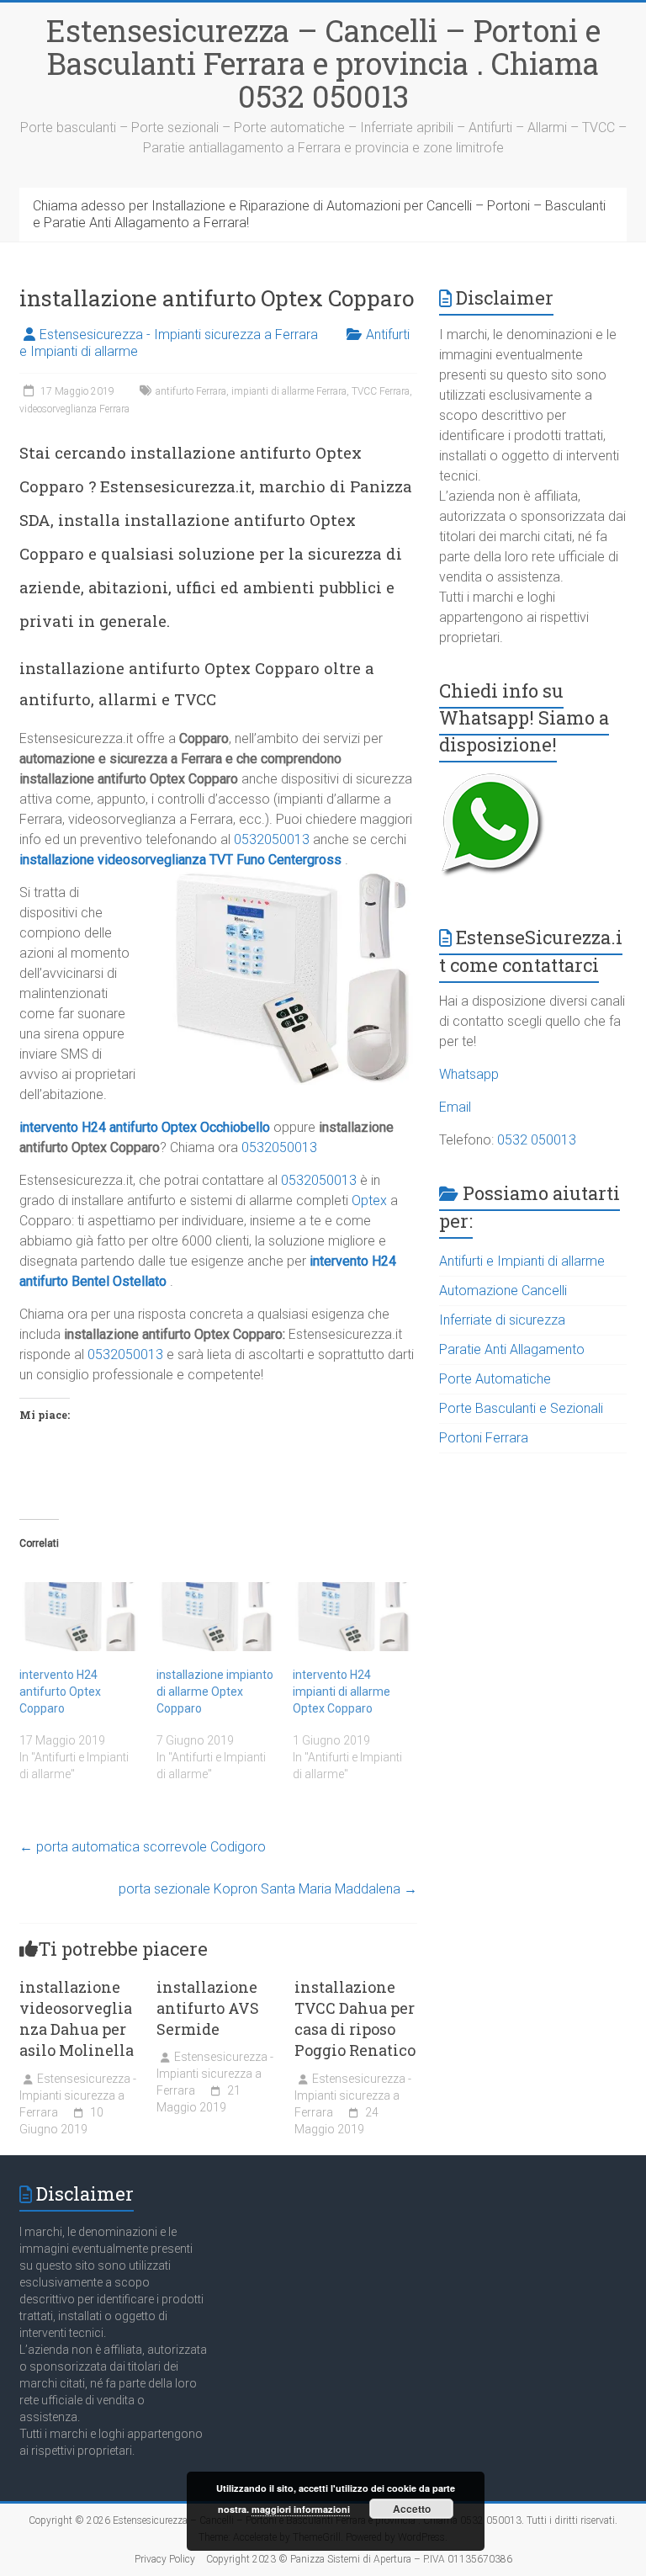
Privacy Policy (165, 2559)
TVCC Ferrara (381, 391)
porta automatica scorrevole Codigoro (143, 1847)
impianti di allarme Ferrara (289, 391)
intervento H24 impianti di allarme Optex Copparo (342, 1692)
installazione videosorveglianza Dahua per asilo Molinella (77, 2019)
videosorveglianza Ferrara (74, 409)
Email (455, 1107)
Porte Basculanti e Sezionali (521, 1408)
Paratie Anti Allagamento (512, 1349)
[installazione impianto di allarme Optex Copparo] (217, 1616)
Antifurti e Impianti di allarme (522, 1261)
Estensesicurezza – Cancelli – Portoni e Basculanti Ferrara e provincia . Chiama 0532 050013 (323, 63)
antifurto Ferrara (191, 391)
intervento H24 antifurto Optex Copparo (60, 1692)
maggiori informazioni (301, 2509)
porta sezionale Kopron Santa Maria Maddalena (268, 1889)
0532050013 (272, 839)
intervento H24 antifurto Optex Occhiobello (145, 1127)
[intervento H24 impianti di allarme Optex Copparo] (353, 1616)
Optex (369, 1200)
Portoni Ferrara (484, 1438)
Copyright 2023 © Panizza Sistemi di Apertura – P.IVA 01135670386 (359, 2559)
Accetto (412, 2509)
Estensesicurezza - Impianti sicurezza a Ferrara (179, 335)
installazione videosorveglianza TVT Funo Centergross (180, 860)
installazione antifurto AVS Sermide (208, 2008)
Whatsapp (469, 1074)
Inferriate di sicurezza (502, 1320)
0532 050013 (537, 1140)
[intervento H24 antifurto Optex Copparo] (79, 1616)
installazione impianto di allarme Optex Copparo (215, 1692)
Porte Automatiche (495, 1379)
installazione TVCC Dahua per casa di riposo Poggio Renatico (355, 2019)
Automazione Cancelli (503, 1291)
